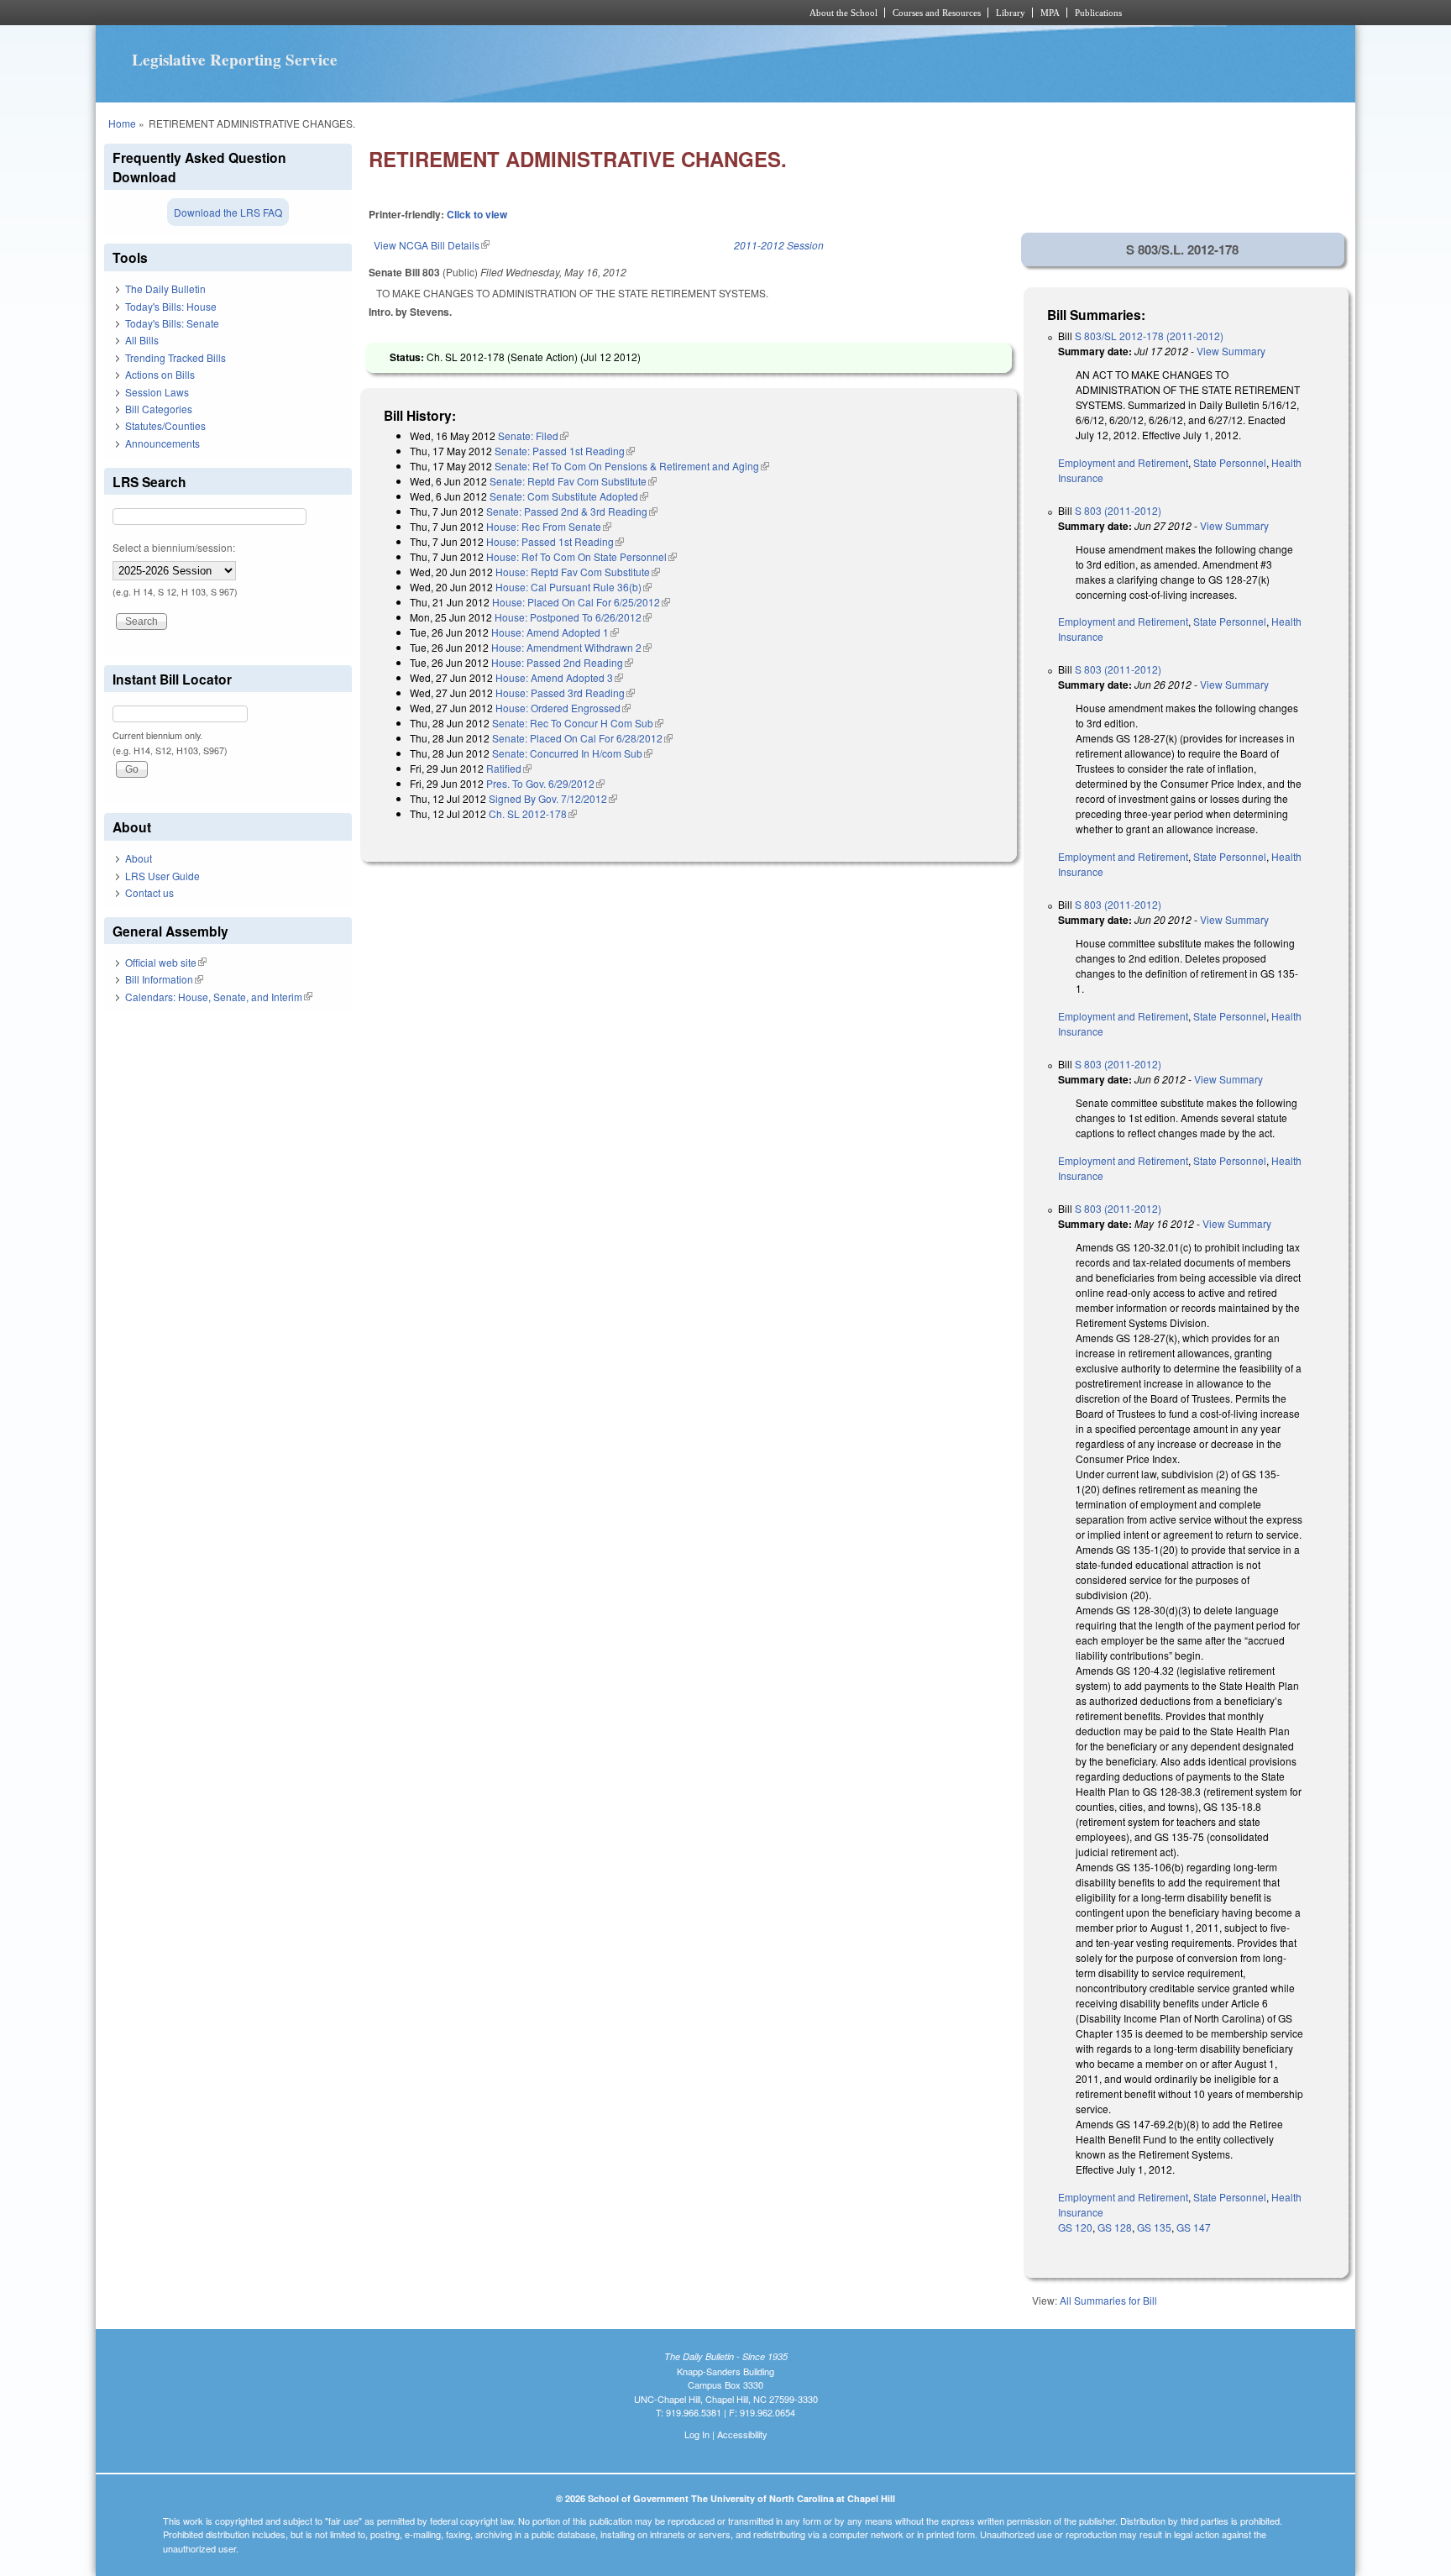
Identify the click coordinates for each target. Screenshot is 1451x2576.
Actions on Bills (160, 374)
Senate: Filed (533, 435)
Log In (697, 2434)
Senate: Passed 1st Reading (565, 451)
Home (122, 123)
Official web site (166, 962)
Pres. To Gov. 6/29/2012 (545, 783)
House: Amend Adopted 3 (559, 677)
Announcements (162, 443)
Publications (1098, 13)
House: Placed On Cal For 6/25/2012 (581, 602)
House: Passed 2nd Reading (562, 662)
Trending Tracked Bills (175, 357)
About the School (843, 13)
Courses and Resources (937, 13)
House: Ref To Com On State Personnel (581, 556)
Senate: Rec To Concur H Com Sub (578, 723)
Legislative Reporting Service (235, 60)
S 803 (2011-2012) (1118, 510)
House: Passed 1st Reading (555, 541)
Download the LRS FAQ (228, 212)
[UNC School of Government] (503, 13)
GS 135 (1154, 2227)
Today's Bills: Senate (172, 323)
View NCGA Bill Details (432, 245)
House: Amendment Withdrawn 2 (571, 647)
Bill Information (164, 979)
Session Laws (157, 392)
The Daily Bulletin (165, 289)
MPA (1050, 13)
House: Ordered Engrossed (563, 708)
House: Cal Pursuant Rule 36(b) (574, 587)
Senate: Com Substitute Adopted (569, 496)
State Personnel (1230, 462)
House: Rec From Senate (549, 526)
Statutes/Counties (165, 425)
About (139, 858)
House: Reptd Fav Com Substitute (578, 572)
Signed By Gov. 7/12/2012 (553, 798)
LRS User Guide (162, 876)
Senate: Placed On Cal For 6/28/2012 (582, 738)
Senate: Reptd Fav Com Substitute (573, 481)
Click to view (477, 214)
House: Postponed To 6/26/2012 (573, 617)
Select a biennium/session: (174, 547)
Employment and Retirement (1123, 462)
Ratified (509, 768)
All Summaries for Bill (1108, 2300)
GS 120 (1075, 2227)
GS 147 (1194, 2227)
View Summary (1231, 351)
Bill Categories (159, 409)
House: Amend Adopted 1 (555, 632)
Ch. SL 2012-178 (533, 813)
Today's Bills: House (171, 306)
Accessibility (742, 2434)
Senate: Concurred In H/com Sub (572, 753)
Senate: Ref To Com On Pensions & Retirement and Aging (632, 466)
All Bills (142, 340)
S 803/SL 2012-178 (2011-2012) (1149, 336)
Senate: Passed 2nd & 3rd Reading (572, 511)
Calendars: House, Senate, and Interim (219, 997)
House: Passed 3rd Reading (565, 693)
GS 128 (1115, 2227)
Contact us (149, 892)
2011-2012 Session (779, 245)
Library (1011, 13)
